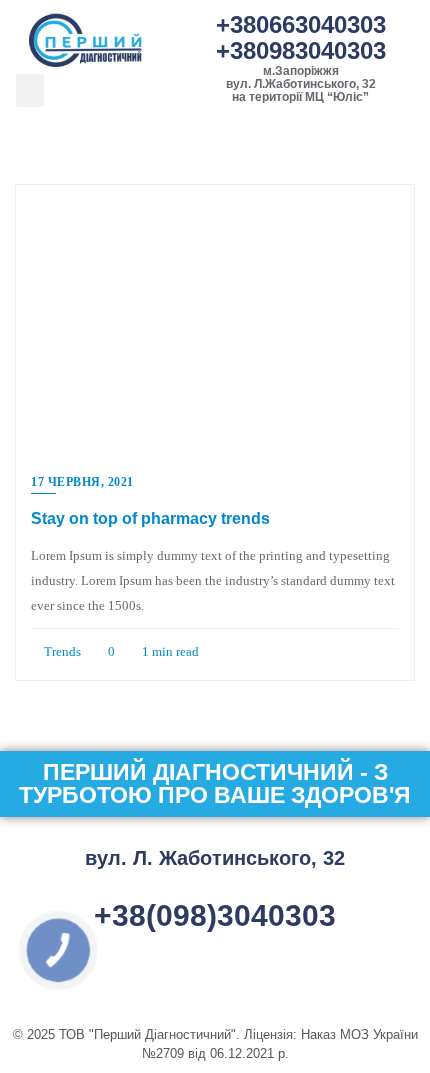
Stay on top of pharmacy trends (150, 518)
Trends (61, 651)
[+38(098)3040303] (215, 889)
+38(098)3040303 (215, 915)
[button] (30, 90)
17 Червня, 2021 (82, 482)
